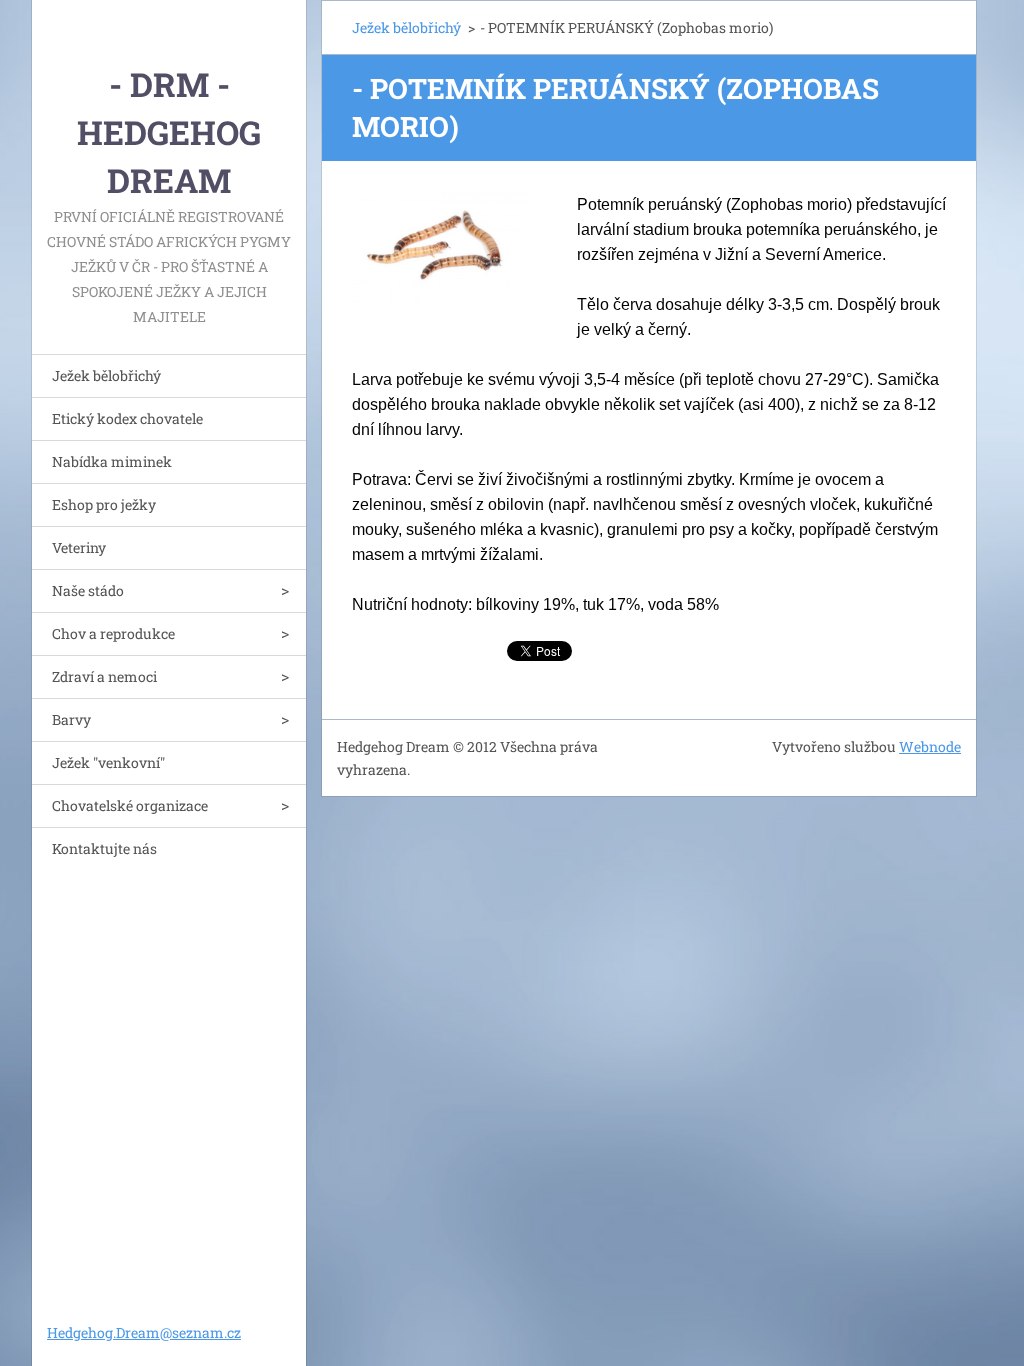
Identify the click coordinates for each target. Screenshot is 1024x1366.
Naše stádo (88, 590)
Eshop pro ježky (104, 504)
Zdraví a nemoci (104, 676)
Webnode (930, 746)
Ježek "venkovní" (108, 762)
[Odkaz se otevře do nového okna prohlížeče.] (439, 247)
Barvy (71, 719)
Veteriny (79, 547)
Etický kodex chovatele (127, 418)
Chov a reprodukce (113, 633)
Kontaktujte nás (104, 848)
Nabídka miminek (112, 461)
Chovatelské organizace (130, 805)
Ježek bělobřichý (106, 375)
